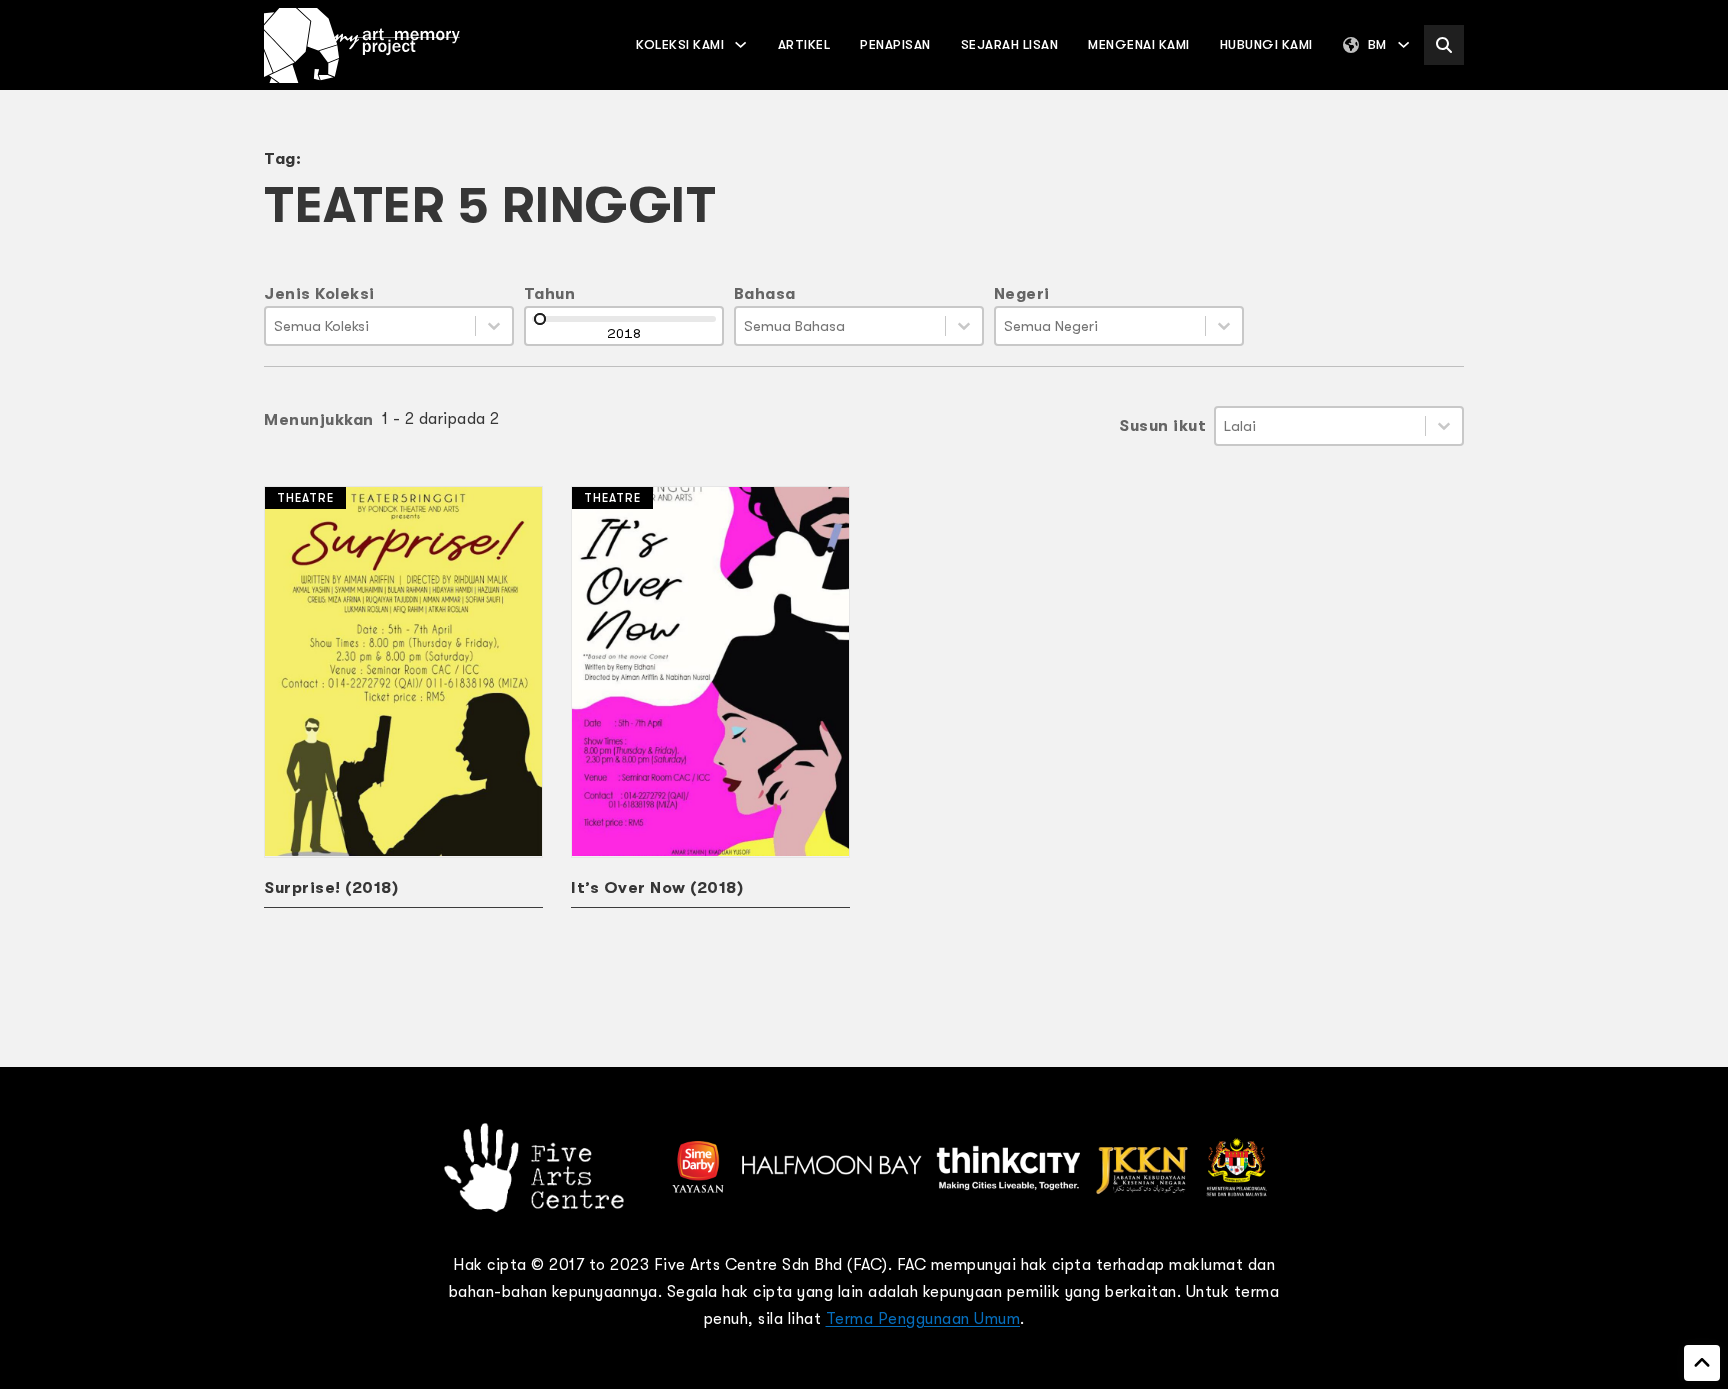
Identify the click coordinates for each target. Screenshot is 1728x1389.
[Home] (362, 45)
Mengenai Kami (1139, 44)
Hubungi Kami (1266, 44)
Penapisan (895, 44)
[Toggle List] (494, 326)
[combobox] (370, 326)
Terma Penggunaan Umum (923, 1319)
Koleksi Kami (680, 44)
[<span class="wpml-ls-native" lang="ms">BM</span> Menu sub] (1403, 44)
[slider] (540, 319)
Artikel (804, 44)
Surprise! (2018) (331, 888)
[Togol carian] (1444, 45)
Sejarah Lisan (1010, 44)
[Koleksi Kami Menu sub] (740, 44)
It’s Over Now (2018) (657, 888)
